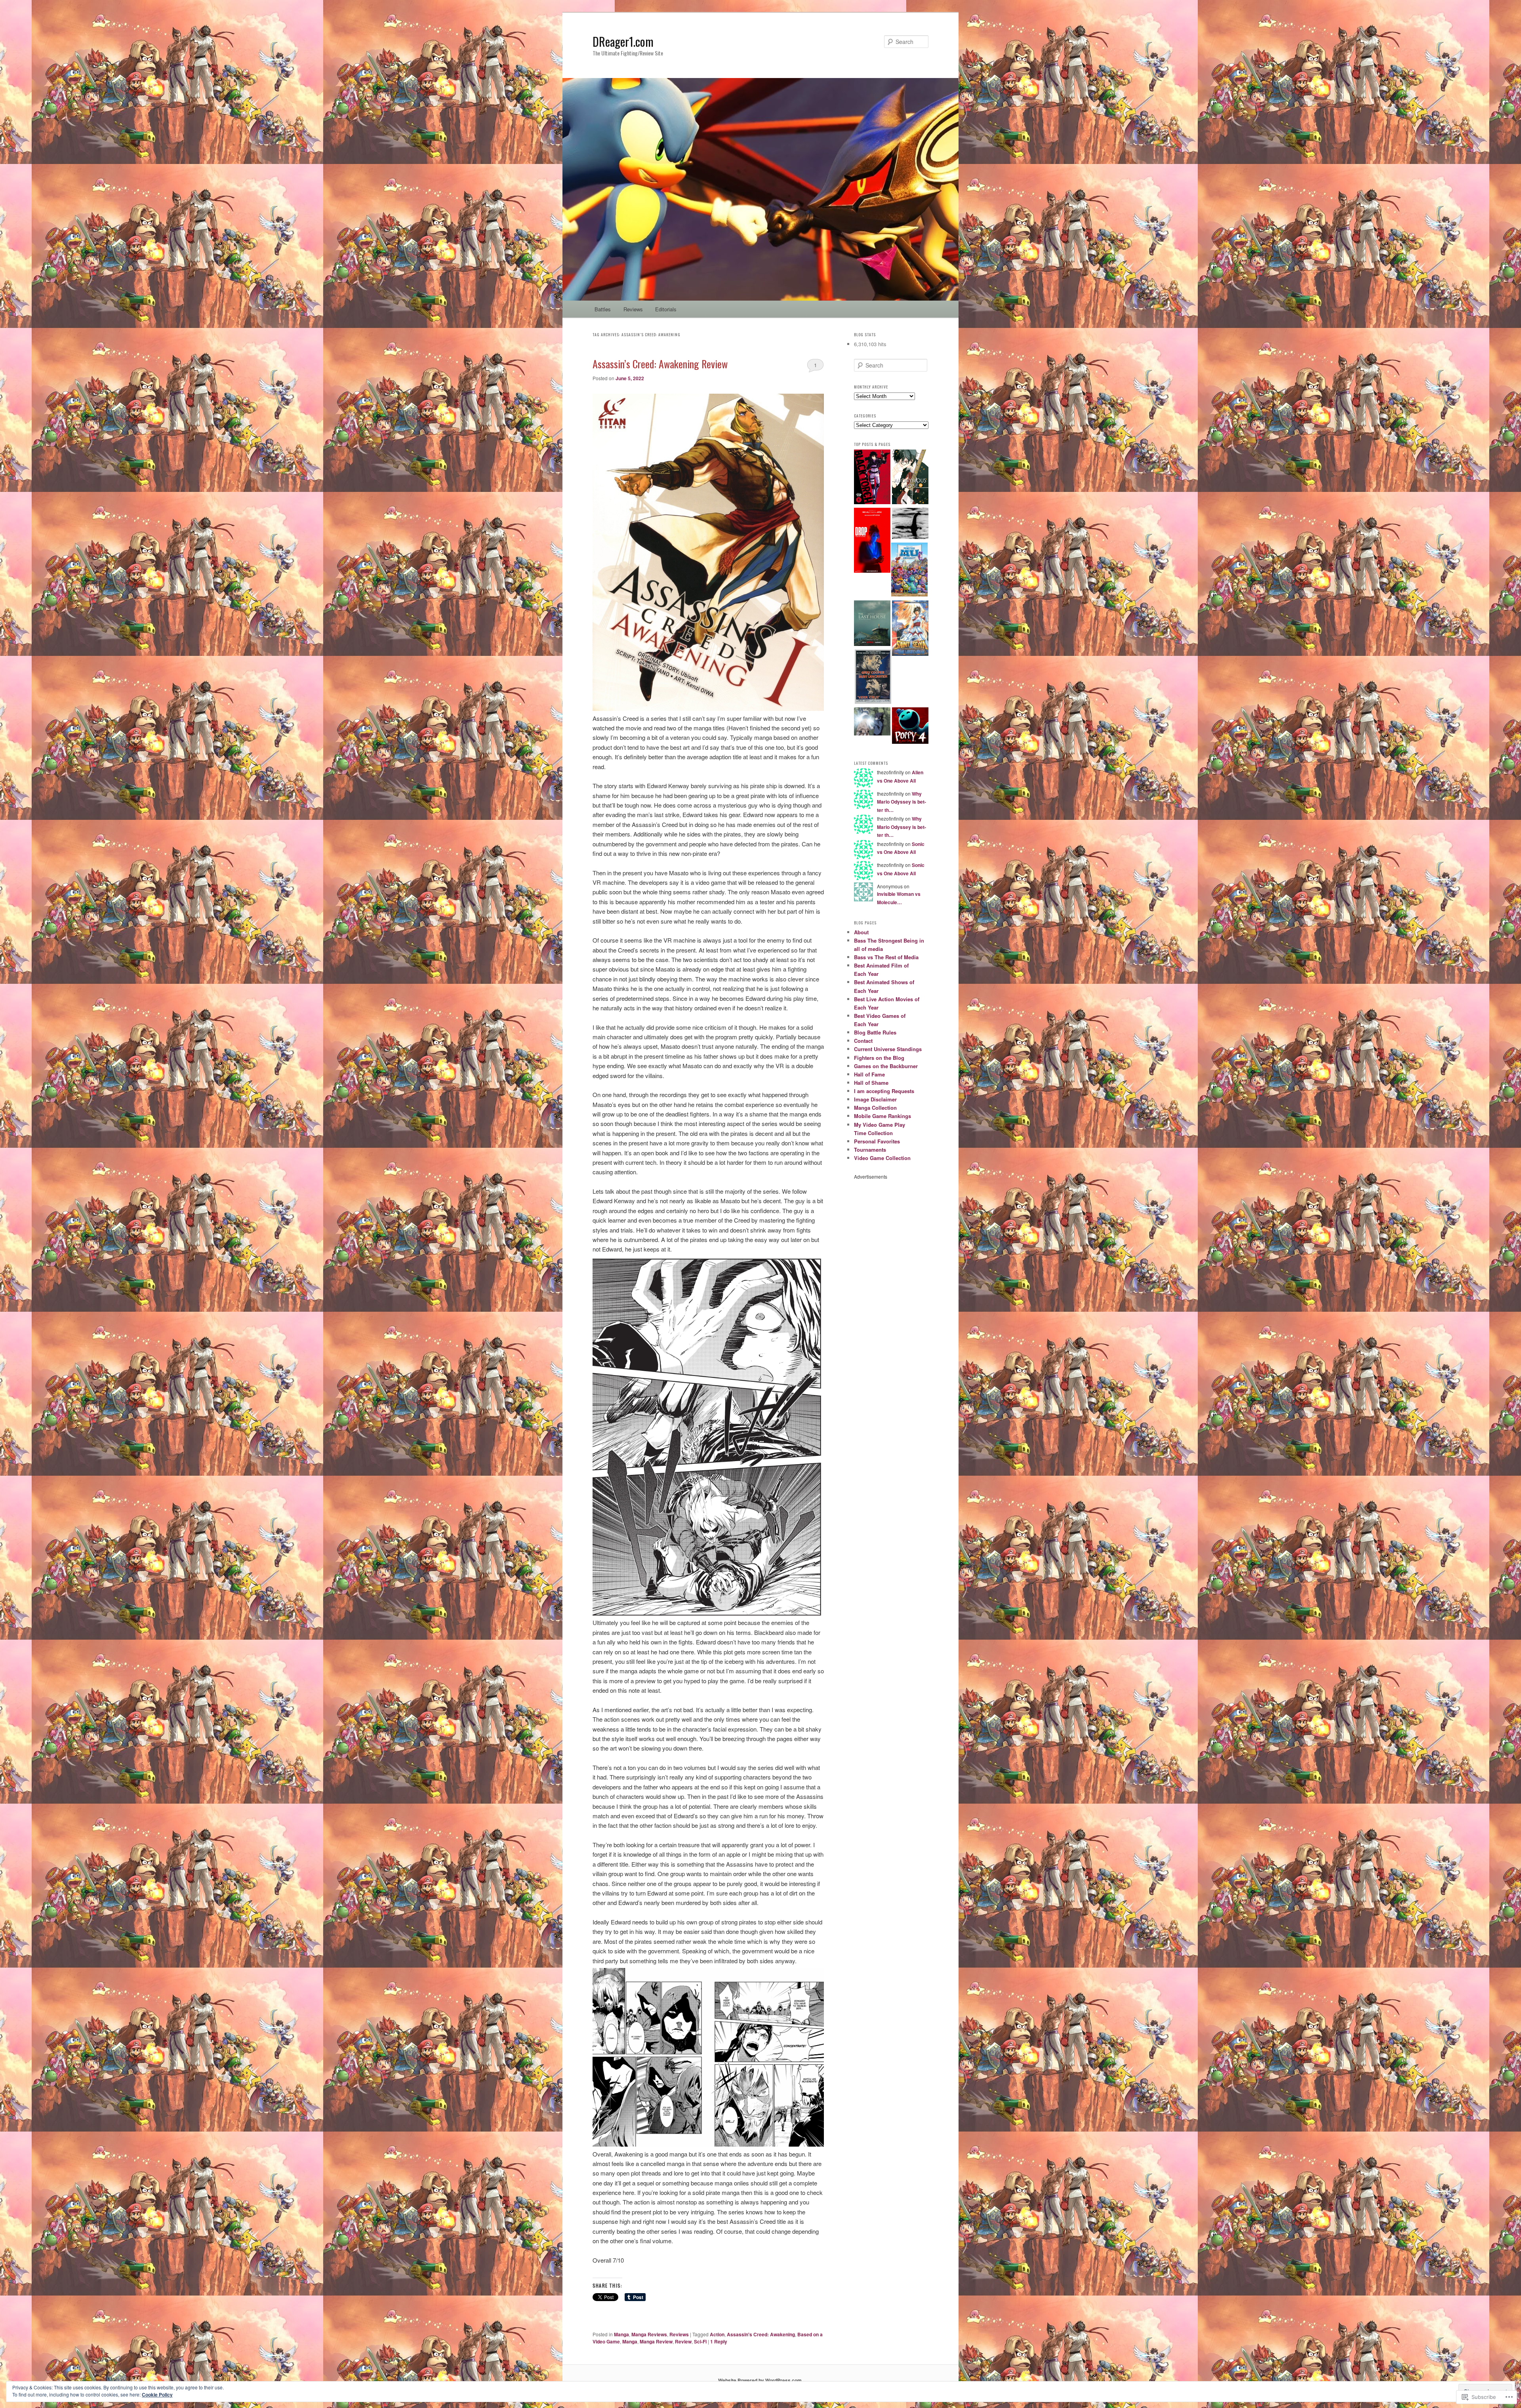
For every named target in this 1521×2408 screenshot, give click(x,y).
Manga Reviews (649, 2334)
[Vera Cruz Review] (873, 678)
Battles (603, 309)
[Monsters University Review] (909, 571)
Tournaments (870, 1150)
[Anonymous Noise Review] (910, 478)
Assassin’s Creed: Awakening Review (660, 364)
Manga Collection (875, 1108)
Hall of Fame (869, 1074)
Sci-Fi (700, 2341)
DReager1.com (623, 41)
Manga (621, 2334)
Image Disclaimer (875, 1099)
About (861, 932)
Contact (863, 1041)
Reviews (633, 309)
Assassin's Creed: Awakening (761, 2334)
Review (683, 2341)
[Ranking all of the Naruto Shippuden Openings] (872, 722)
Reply (719, 2341)
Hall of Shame (871, 1083)
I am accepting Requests (884, 1091)
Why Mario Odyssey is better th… (902, 802)
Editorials (666, 309)
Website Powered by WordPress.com (760, 2380)
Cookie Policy (157, 2395)
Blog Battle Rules (875, 1032)
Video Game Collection (882, 1158)
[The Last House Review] (872, 624)
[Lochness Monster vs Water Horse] (910, 524)
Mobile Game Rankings (882, 1116)
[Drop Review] (872, 541)
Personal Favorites (877, 1141)
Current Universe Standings (888, 1049)
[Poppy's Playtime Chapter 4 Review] (910, 727)
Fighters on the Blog (879, 1058)
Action (717, 2334)
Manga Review (656, 2341)
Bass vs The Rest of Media (886, 957)
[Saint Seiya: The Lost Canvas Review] (910, 629)
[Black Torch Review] (872, 478)
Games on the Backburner (886, 1066)
